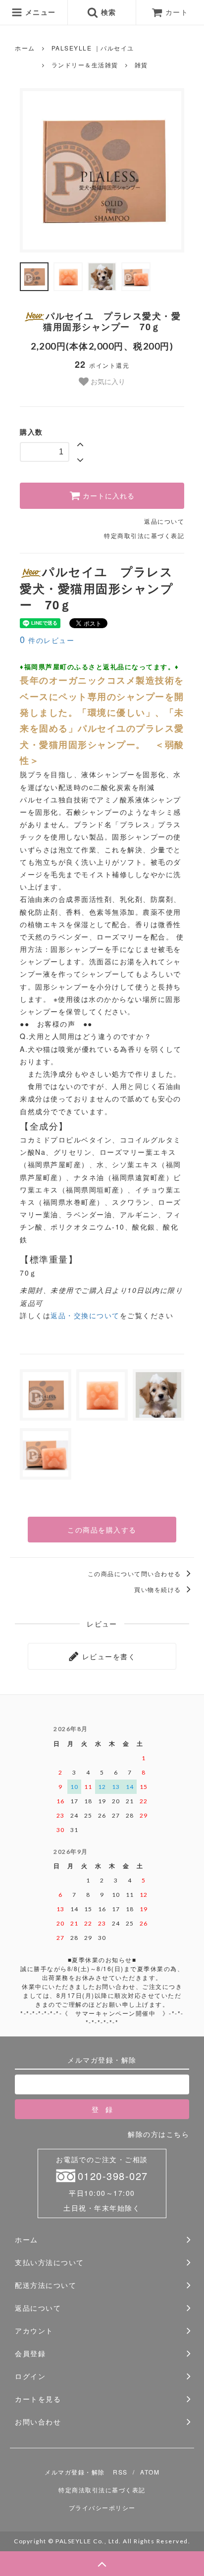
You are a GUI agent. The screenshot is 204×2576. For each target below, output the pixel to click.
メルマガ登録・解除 (75, 2472)
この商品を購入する (102, 1530)
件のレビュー (47, 640)
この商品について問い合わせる (136, 1573)
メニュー (39, 12)
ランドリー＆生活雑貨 (85, 65)
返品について (164, 521)
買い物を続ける (159, 1589)
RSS (120, 2472)
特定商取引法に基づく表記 (144, 535)
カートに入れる (107, 496)
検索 (107, 12)
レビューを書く (107, 1656)
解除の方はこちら (158, 2134)
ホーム (25, 48)
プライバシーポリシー (102, 2507)
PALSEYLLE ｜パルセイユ (93, 48)
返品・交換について (85, 1315)
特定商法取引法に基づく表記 (102, 2490)
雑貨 (141, 65)
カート (177, 12)
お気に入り (107, 381)
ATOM (150, 2472)
